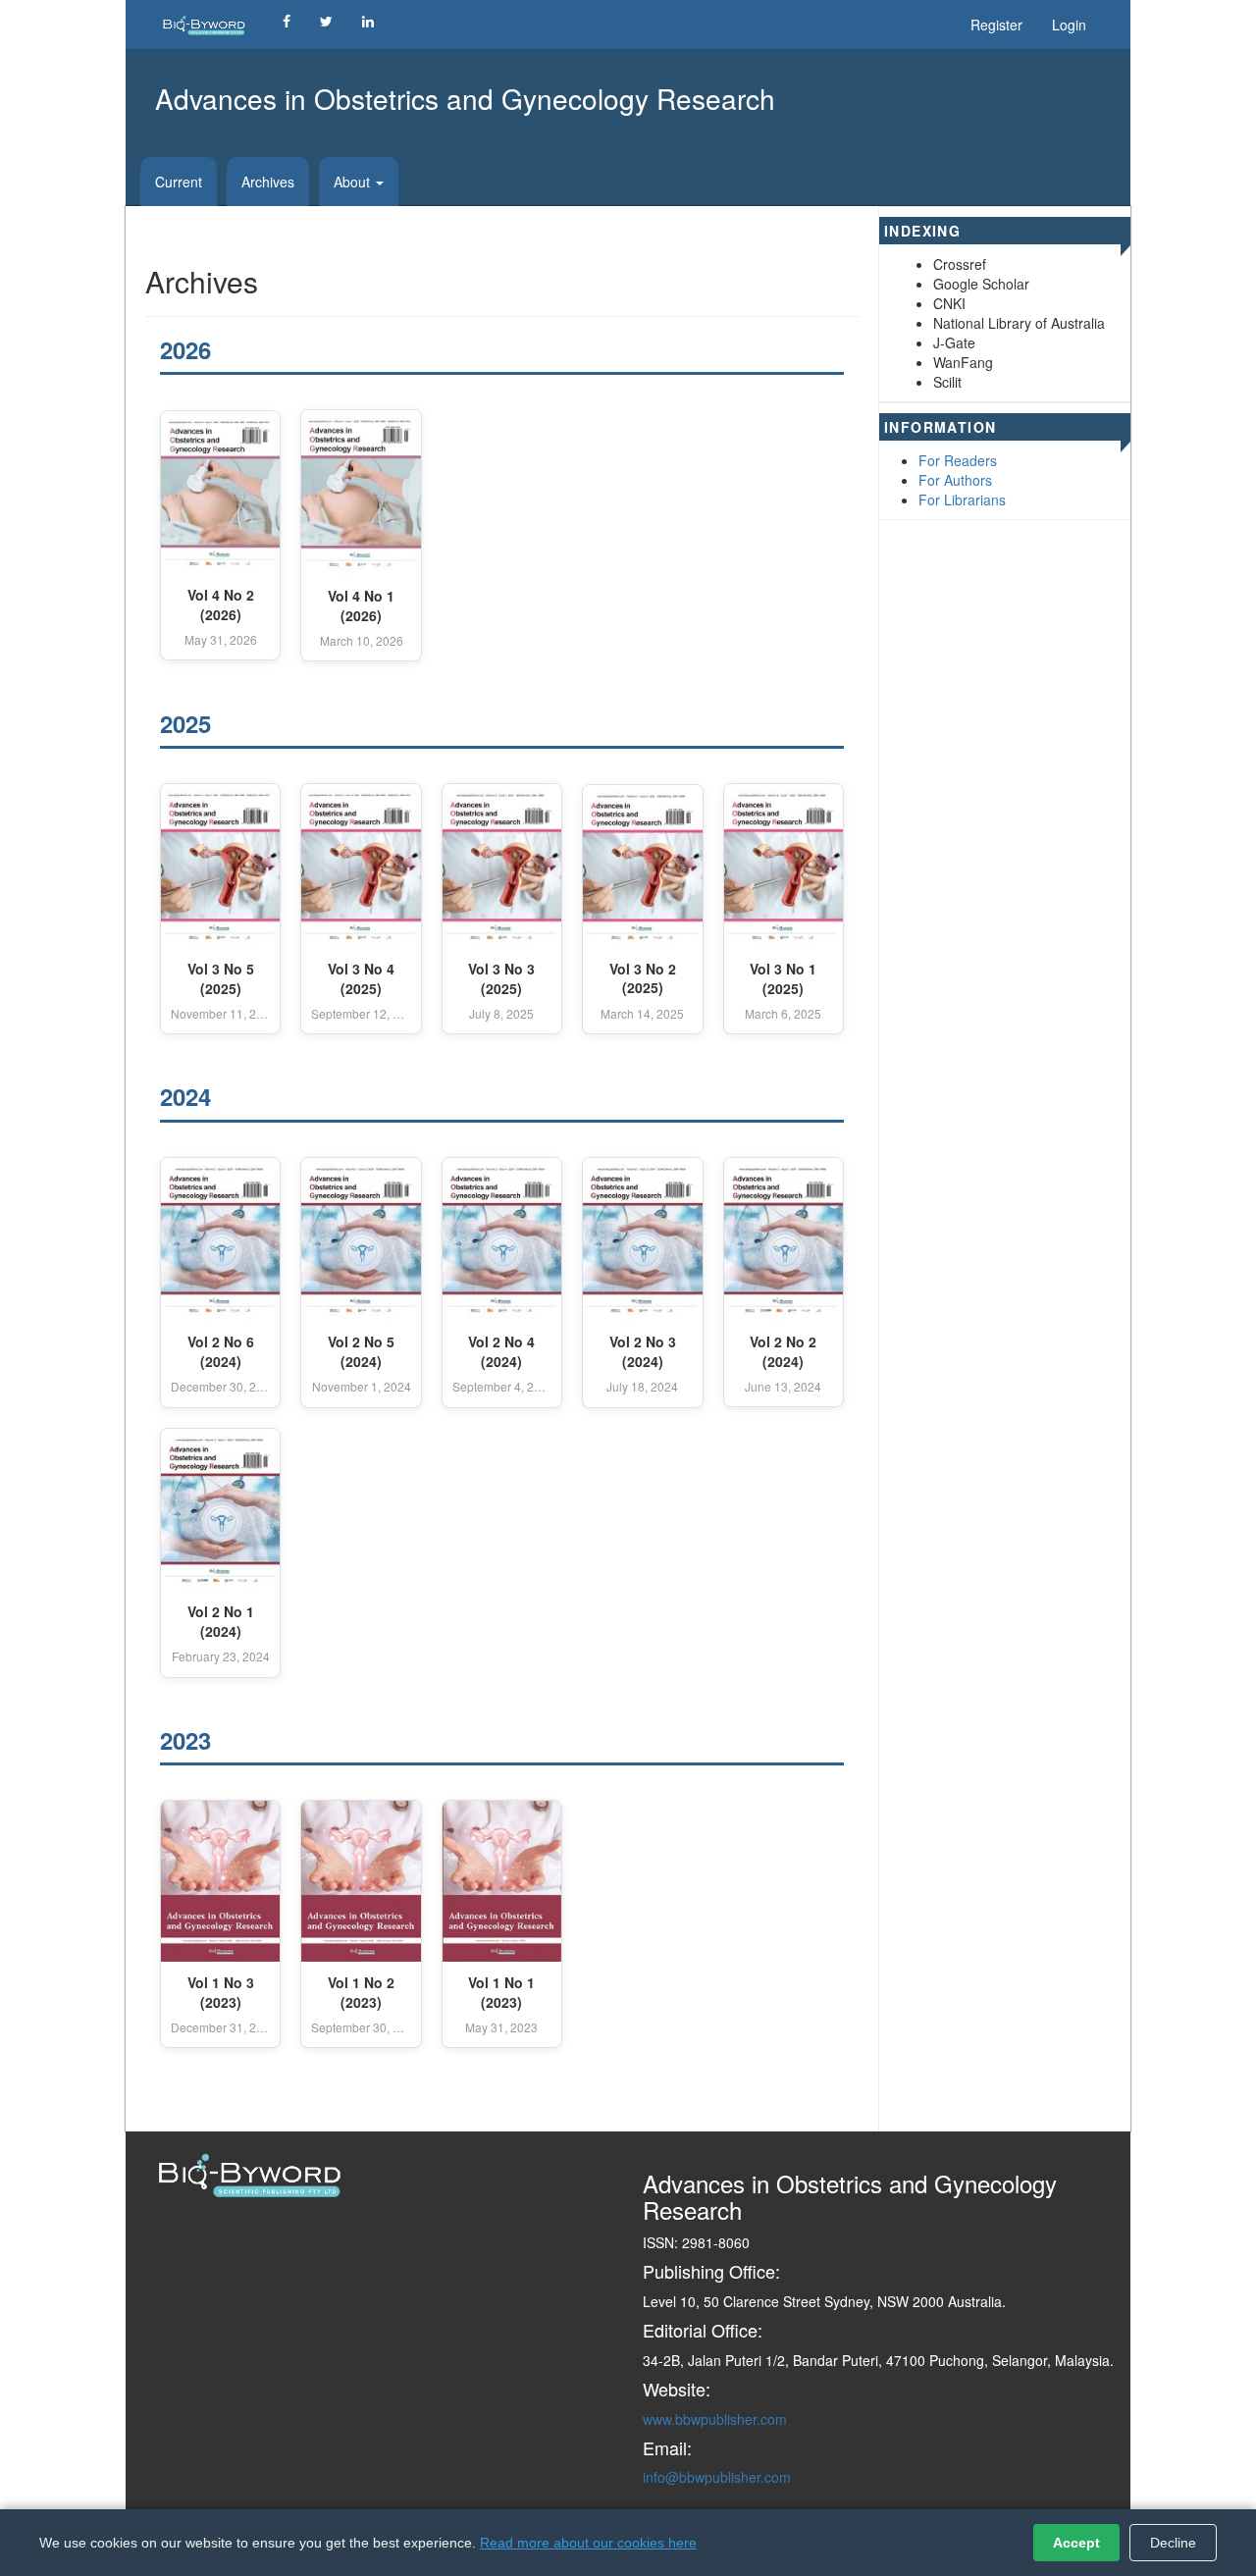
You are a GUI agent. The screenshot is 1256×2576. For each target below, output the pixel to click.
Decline (1173, 2543)
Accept (1076, 2543)
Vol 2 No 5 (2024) (361, 1352)
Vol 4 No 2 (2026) (221, 605)
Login (1069, 25)
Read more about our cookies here (588, 2543)
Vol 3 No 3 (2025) (501, 979)
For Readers (958, 460)
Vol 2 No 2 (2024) (783, 1352)
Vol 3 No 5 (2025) (221, 979)
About (354, 182)
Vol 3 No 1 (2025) (783, 979)
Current (179, 182)
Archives (268, 182)
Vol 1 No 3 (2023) (221, 1993)
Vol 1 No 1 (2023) (501, 1993)
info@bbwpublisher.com (717, 2477)
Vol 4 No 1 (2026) (361, 606)
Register (996, 25)
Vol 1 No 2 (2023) (361, 1993)
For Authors (955, 480)
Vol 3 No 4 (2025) (361, 979)
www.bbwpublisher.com (715, 2419)
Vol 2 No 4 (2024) (501, 1352)
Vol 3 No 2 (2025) (643, 979)
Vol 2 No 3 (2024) (643, 1352)
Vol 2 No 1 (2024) (221, 1622)
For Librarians (962, 499)
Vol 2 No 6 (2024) (221, 1352)
